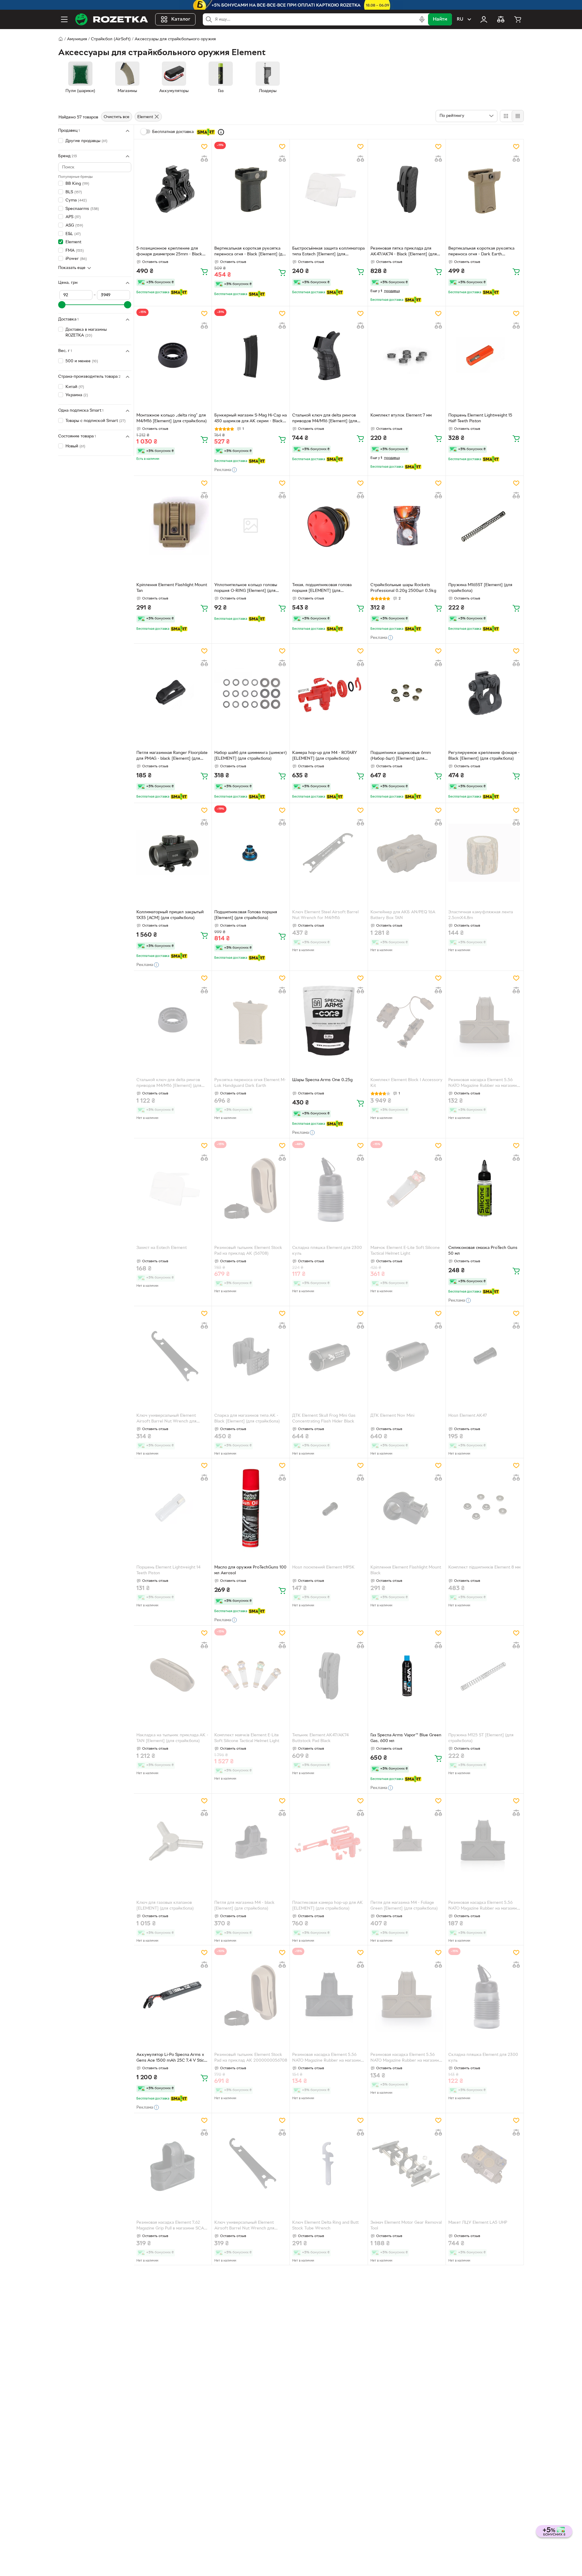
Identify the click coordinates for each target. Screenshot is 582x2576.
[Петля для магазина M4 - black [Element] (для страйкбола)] (251, 1843)
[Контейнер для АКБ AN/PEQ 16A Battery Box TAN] (407, 853)
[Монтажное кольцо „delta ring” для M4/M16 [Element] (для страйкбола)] (173, 356)
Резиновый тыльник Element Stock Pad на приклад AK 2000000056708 (251, 2058)
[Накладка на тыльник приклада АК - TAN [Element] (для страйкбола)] (173, 1675)
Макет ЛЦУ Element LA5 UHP (478, 2223)
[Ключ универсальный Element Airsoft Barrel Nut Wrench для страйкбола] (251, 2163)
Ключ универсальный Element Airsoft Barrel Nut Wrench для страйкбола (244, 2226)
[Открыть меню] (64, 19)
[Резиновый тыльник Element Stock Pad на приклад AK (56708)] (251, 1188)
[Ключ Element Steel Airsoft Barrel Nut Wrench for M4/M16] (329, 853)
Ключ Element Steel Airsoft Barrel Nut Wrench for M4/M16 (325, 915)
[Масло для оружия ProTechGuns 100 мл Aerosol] (251, 1508)
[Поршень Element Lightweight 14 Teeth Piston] (173, 1508)
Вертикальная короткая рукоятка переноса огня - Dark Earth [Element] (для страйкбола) (481, 252)
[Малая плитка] (518, 116)
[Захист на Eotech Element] (173, 1188)
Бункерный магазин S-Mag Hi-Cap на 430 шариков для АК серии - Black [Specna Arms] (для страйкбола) (251, 419)
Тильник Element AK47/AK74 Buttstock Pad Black (320, 1738)
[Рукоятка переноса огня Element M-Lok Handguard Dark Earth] (251, 1021)
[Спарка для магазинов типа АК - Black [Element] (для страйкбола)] (251, 1356)
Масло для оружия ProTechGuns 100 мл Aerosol (250, 1570)
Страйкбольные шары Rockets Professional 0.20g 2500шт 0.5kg (403, 588)
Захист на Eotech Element (162, 1248)
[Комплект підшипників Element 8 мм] (485, 1508)
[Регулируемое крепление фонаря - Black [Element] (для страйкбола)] (485, 693)
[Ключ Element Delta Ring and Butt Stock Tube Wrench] (329, 2163)
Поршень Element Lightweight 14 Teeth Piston (168, 1570)
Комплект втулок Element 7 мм (401, 415)
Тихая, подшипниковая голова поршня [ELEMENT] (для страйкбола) (322, 589)
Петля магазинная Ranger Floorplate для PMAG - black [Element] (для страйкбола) (172, 756)
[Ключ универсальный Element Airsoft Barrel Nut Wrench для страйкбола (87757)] (173, 1356)
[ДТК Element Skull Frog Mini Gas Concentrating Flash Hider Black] (329, 1356)
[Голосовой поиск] (422, 19)
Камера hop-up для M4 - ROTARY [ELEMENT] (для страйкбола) (325, 756)
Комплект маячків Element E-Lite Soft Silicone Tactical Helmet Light (247, 1738)
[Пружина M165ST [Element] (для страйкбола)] (485, 526)
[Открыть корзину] (518, 19)
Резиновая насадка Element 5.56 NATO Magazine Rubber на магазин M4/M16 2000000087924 (326, 2058)
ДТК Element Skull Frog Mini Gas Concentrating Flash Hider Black (324, 1419)
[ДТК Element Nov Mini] (407, 1356)
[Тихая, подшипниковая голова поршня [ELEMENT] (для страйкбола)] (329, 526)
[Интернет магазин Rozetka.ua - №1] (112, 19)
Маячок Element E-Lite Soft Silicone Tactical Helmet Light (405, 1251)
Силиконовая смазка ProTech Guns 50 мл (483, 1251)
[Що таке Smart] (221, 132)
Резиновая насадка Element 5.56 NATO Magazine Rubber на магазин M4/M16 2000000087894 (483, 1906)
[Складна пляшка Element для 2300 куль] (329, 1188)
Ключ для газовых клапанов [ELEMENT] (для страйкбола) (165, 1906)
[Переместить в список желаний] (204, 147)
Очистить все (117, 117)
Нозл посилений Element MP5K (323, 1567)
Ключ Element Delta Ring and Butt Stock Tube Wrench (325, 2226)
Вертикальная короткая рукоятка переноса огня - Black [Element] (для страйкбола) (251, 252)
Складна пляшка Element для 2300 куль (327, 1251)
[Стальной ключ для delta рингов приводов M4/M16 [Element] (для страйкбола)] (329, 356)
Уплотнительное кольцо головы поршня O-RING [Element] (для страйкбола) (246, 589)
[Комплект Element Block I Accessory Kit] (407, 1021)
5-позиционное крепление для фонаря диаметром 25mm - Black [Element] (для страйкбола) (169, 252)
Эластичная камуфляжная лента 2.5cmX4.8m (481, 915)
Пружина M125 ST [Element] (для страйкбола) (481, 1738)
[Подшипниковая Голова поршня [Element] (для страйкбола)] (251, 853)
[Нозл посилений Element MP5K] (329, 1508)
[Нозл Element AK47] (485, 1356)
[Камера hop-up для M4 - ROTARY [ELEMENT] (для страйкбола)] (329, 693)
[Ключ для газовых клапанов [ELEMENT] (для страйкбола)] (173, 1843)
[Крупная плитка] (506, 116)
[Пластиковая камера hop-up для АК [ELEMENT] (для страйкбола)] (329, 1843)
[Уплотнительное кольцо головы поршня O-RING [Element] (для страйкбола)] (251, 526)
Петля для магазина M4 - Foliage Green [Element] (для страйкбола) (404, 1906)
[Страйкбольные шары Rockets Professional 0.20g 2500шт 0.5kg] (407, 526)
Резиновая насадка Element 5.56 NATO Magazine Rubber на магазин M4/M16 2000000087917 (405, 2058)
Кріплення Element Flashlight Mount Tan (172, 588)
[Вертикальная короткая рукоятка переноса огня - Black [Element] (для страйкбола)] (251, 189)
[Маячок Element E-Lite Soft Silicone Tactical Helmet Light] (407, 1188)
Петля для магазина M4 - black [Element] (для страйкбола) (244, 1906)
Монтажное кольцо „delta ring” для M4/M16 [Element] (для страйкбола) (172, 418)
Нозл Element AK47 (468, 1416)
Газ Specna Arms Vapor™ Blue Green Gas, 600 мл (406, 1738)
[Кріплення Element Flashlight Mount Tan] (173, 526)
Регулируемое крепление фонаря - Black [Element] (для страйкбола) (484, 756)
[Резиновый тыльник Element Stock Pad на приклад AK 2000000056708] (251, 1995)
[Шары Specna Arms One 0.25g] (329, 1021)
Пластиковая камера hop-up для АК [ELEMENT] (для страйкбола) (328, 1906)
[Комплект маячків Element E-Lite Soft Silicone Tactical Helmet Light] (251, 1675)
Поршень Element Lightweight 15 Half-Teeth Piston (480, 418)
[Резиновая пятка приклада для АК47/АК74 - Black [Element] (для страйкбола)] (407, 189)
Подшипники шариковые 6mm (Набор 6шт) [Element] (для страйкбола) (401, 756)
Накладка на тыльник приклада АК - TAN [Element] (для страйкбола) (172, 1738)
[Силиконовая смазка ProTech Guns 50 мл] (485, 1188)
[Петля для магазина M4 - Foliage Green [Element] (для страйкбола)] (407, 1843)
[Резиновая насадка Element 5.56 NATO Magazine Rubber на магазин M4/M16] (485, 1021)
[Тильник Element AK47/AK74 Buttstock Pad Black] (329, 1675)
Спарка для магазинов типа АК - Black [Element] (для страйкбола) (247, 1419)
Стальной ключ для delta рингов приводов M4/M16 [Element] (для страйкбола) (325, 419)
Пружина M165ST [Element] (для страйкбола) (480, 588)
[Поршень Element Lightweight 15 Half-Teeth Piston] (485, 356)
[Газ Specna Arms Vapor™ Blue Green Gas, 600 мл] (407, 1675)
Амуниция (77, 39)
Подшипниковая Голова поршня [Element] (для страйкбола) (246, 915)
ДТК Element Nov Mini (392, 1416)
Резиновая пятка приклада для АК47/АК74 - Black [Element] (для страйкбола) (404, 252)
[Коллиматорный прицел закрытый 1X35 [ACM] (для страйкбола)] (173, 853)
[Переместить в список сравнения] (204, 159)
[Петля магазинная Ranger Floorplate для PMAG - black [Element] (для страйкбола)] (173, 693)
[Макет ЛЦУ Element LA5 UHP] (485, 2163)
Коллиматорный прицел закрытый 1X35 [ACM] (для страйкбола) (170, 915)
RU (460, 19)
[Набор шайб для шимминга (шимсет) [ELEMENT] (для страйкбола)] (251, 693)
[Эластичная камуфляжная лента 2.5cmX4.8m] (485, 853)
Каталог (181, 19)
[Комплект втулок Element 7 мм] (407, 356)
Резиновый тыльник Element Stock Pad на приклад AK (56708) (248, 1251)
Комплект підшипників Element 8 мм (484, 1567)
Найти (440, 19)
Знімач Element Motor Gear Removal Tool (406, 2226)
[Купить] (204, 271)
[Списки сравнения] (501, 19)
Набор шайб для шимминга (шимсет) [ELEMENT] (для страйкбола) (251, 756)
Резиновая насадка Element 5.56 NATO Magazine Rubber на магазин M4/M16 (483, 1084)
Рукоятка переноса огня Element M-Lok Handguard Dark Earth (250, 1083)
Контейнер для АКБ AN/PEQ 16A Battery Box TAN (403, 915)
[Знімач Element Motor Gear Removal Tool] (407, 2163)
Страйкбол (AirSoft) (111, 39)
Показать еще (72, 268)
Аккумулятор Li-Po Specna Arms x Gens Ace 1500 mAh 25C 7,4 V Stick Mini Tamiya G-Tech (171, 2058)
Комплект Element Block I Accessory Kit (406, 1083)
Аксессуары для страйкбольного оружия (175, 39)
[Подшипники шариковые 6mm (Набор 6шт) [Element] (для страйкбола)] (407, 693)
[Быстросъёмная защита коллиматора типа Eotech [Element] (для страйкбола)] (329, 189)
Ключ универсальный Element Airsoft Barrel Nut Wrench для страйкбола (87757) (166, 1419)
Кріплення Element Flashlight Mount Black (406, 1570)
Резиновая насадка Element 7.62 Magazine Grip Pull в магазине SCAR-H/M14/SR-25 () (172, 2226)
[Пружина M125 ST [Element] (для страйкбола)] (485, 1675)
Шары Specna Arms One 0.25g (322, 1080)
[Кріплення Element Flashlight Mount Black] (407, 1508)
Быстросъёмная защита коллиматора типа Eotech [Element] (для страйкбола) (328, 252)
